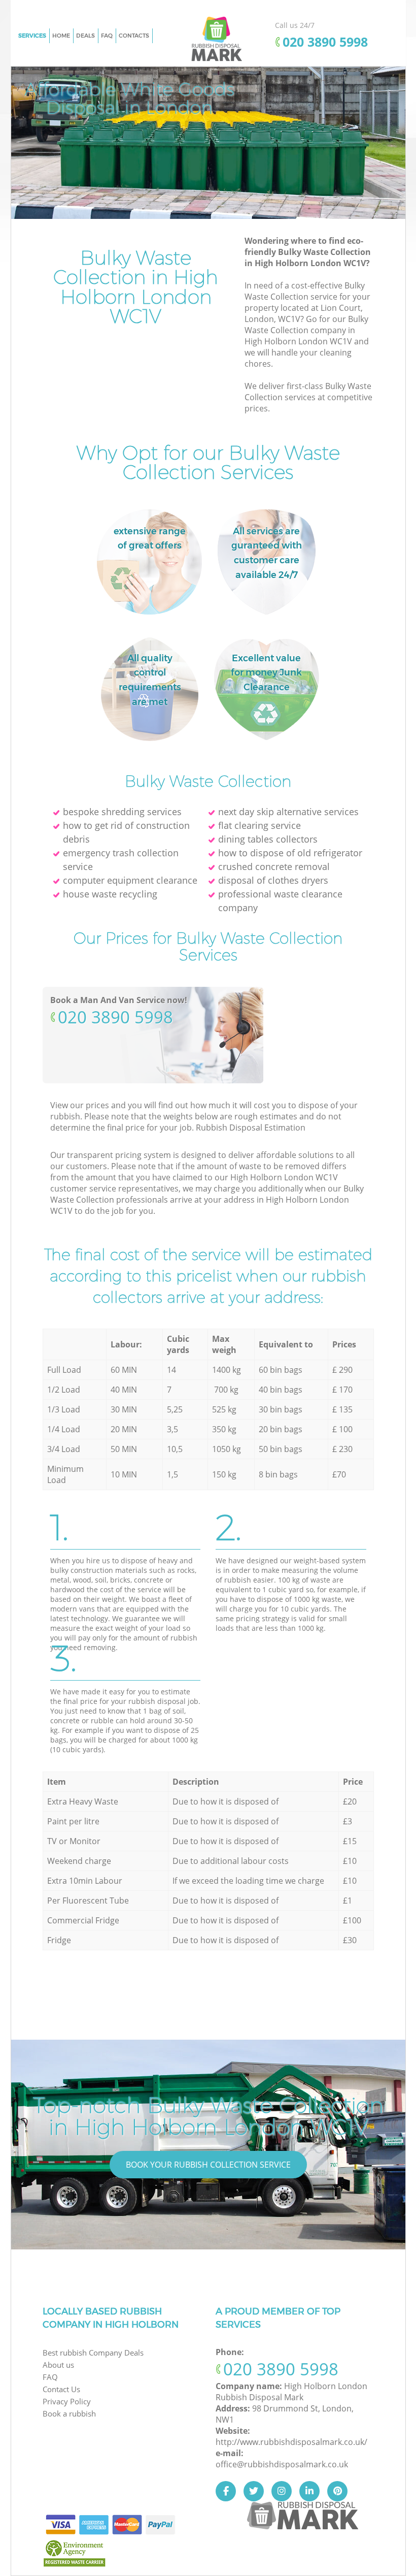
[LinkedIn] (309, 2491)
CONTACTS (134, 36)
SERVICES (32, 36)
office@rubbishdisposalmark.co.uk (282, 2464)
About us (58, 2365)
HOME (61, 36)
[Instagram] (282, 2491)
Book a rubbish (69, 2413)
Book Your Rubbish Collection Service (208, 2165)
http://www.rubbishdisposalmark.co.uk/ (291, 2442)
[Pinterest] (337, 2491)
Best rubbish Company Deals (93, 2353)
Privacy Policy (67, 2401)
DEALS (85, 36)
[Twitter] (254, 2491)
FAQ (107, 36)
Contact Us (61, 2389)
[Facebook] (226, 2491)
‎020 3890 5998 (115, 1017)
